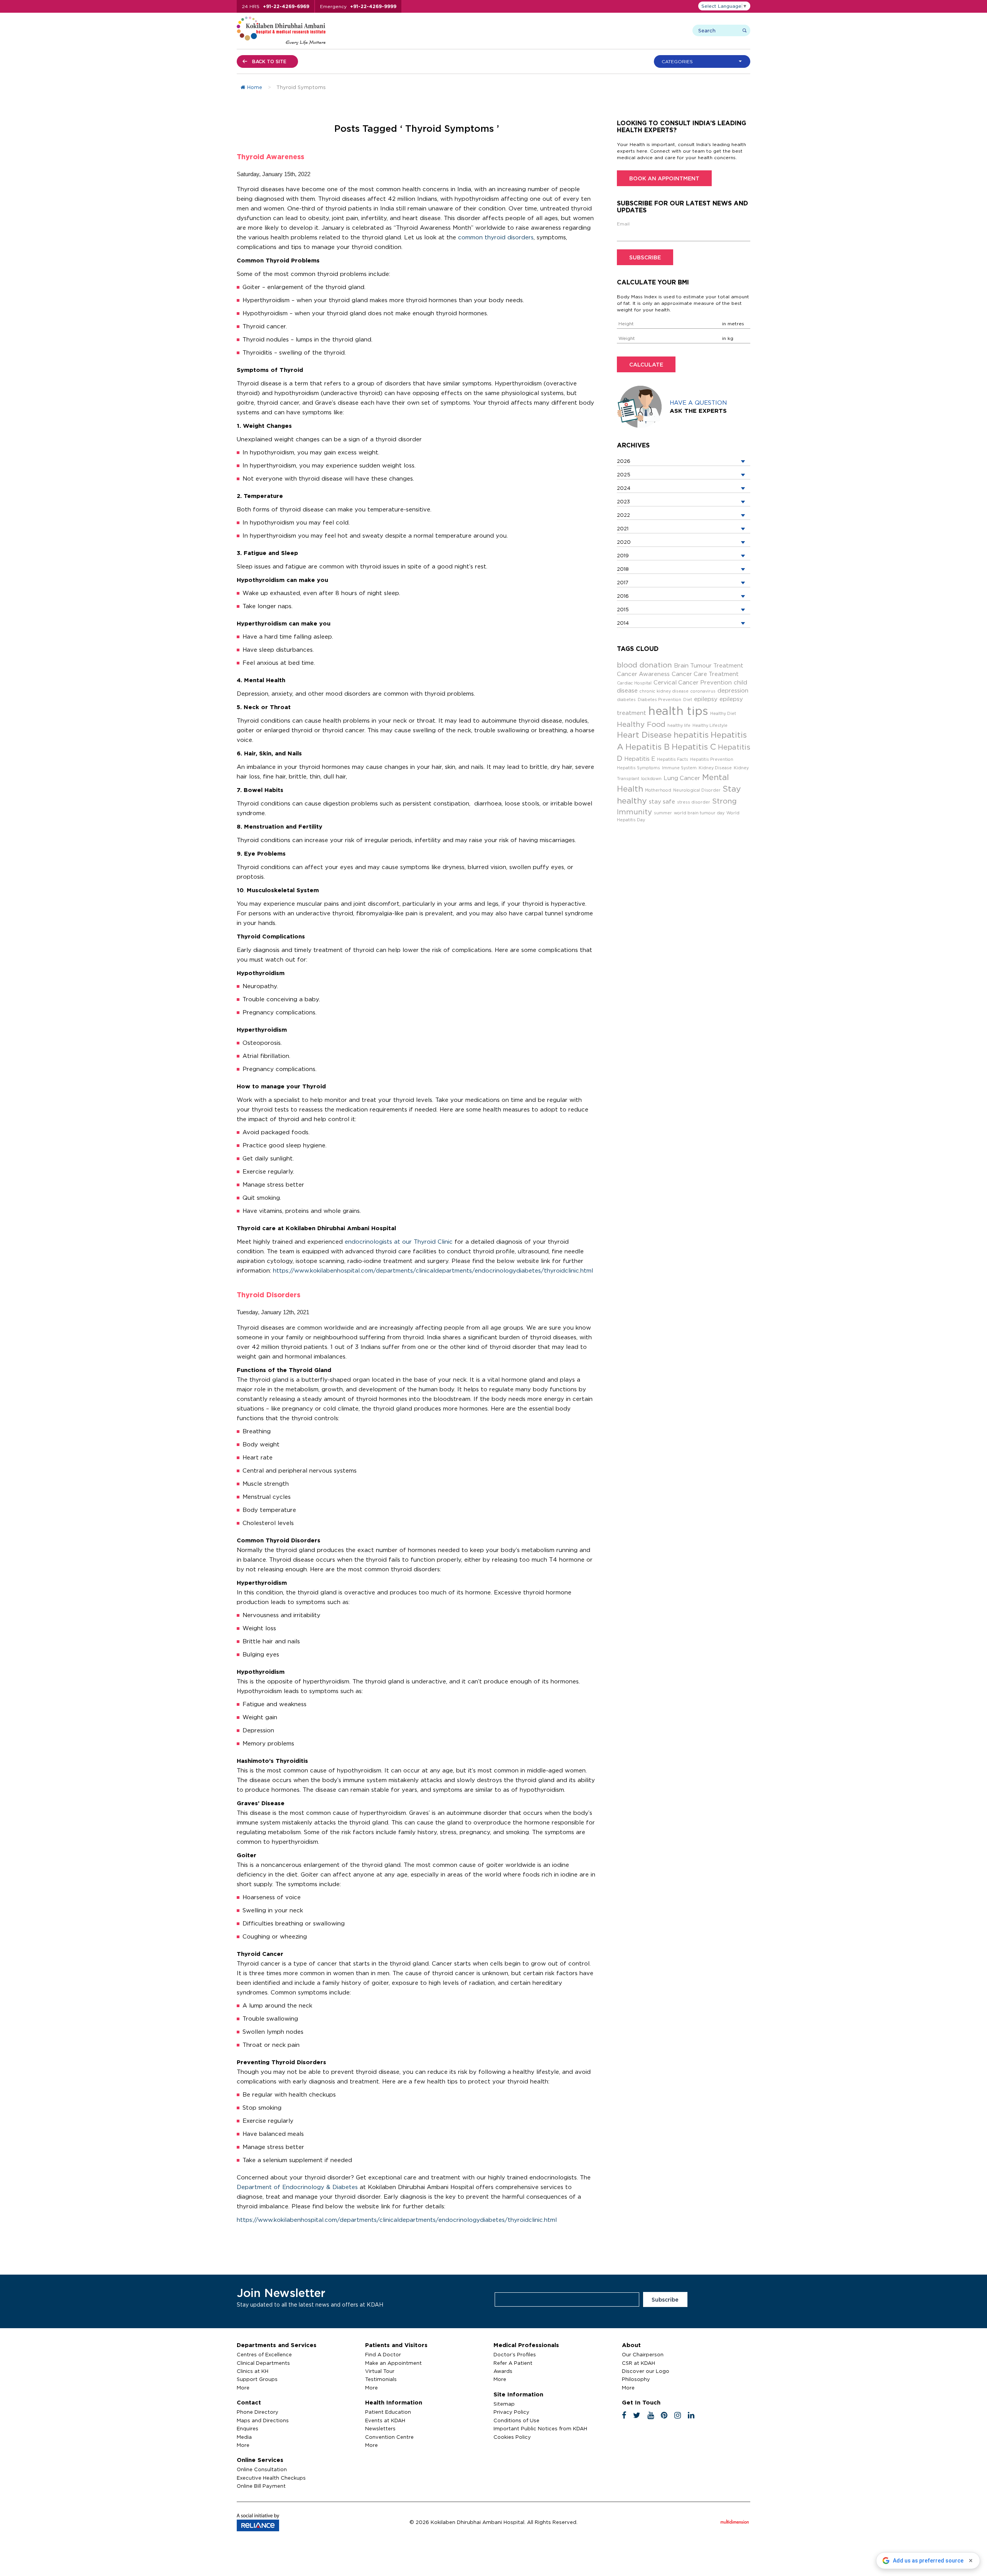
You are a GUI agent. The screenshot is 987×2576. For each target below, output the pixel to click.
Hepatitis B (648, 747)
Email (623, 224)
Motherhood (658, 790)
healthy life (679, 725)
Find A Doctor (383, 2354)
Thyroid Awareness (270, 156)
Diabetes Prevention (659, 699)
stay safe (662, 801)
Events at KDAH (385, 2420)
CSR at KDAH (638, 2363)
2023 (623, 501)
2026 (624, 461)
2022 (623, 515)
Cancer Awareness (643, 674)
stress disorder (694, 802)
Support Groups (257, 2379)
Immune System (679, 768)
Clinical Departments (263, 2363)
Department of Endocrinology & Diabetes (297, 2187)
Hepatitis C (694, 747)
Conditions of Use (516, 2420)
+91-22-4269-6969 (286, 6)
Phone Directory (258, 2412)
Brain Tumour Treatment (709, 665)
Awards (503, 2371)
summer (663, 813)
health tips (678, 711)
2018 (623, 569)
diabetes (626, 699)
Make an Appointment (393, 2363)
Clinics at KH (253, 2371)
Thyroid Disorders (269, 1295)
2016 (623, 596)
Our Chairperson (643, 2354)
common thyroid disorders (496, 237)
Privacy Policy (511, 2412)
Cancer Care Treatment (705, 674)
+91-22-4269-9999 (373, 6)
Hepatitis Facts (673, 759)
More (243, 2388)
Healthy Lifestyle (710, 725)
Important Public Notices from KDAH (540, 2428)
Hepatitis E (640, 759)
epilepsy (706, 699)
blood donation (644, 665)
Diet (688, 699)
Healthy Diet (723, 713)
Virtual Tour (380, 2371)
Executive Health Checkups (271, 2478)
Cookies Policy (512, 2437)
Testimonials (381, 2379)
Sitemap (504, 2404)
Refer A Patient (513, 2363)
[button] (704, 61)
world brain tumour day (699, 813)
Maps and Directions (263, 2420)
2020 (624, 542)
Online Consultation (262, 2469)
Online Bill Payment (261, 2486)
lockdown (651, 779)
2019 (623, 555)
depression (733, 690)
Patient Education (388, 2412)
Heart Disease (644, 735)
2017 (623, 582)
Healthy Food (641, 724)
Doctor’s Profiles (515, 2354)
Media (244, 2437)
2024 (624, 488)
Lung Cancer (682, 778)
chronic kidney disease (664, 691)
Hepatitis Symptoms (638, 768)
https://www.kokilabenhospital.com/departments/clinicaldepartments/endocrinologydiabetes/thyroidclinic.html (433, 1270)
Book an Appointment (664, 178)
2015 (623, 609)
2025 (624, 474)
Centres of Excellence (264, 2354)
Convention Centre (389, 2437)
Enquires (248, 2428)
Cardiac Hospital (634, 683)
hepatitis (691, 735)
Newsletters (380, 2428)
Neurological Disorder (697, 790)
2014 (623, 623)
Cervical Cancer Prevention (693, 682)
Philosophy (636, 2379)
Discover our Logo (646, 2371)
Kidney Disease (715, 768)
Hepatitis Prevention (712, 759)
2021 (623, 528)
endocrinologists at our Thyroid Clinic (399, 1242)
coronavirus (703, 691)
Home (255, 87)
